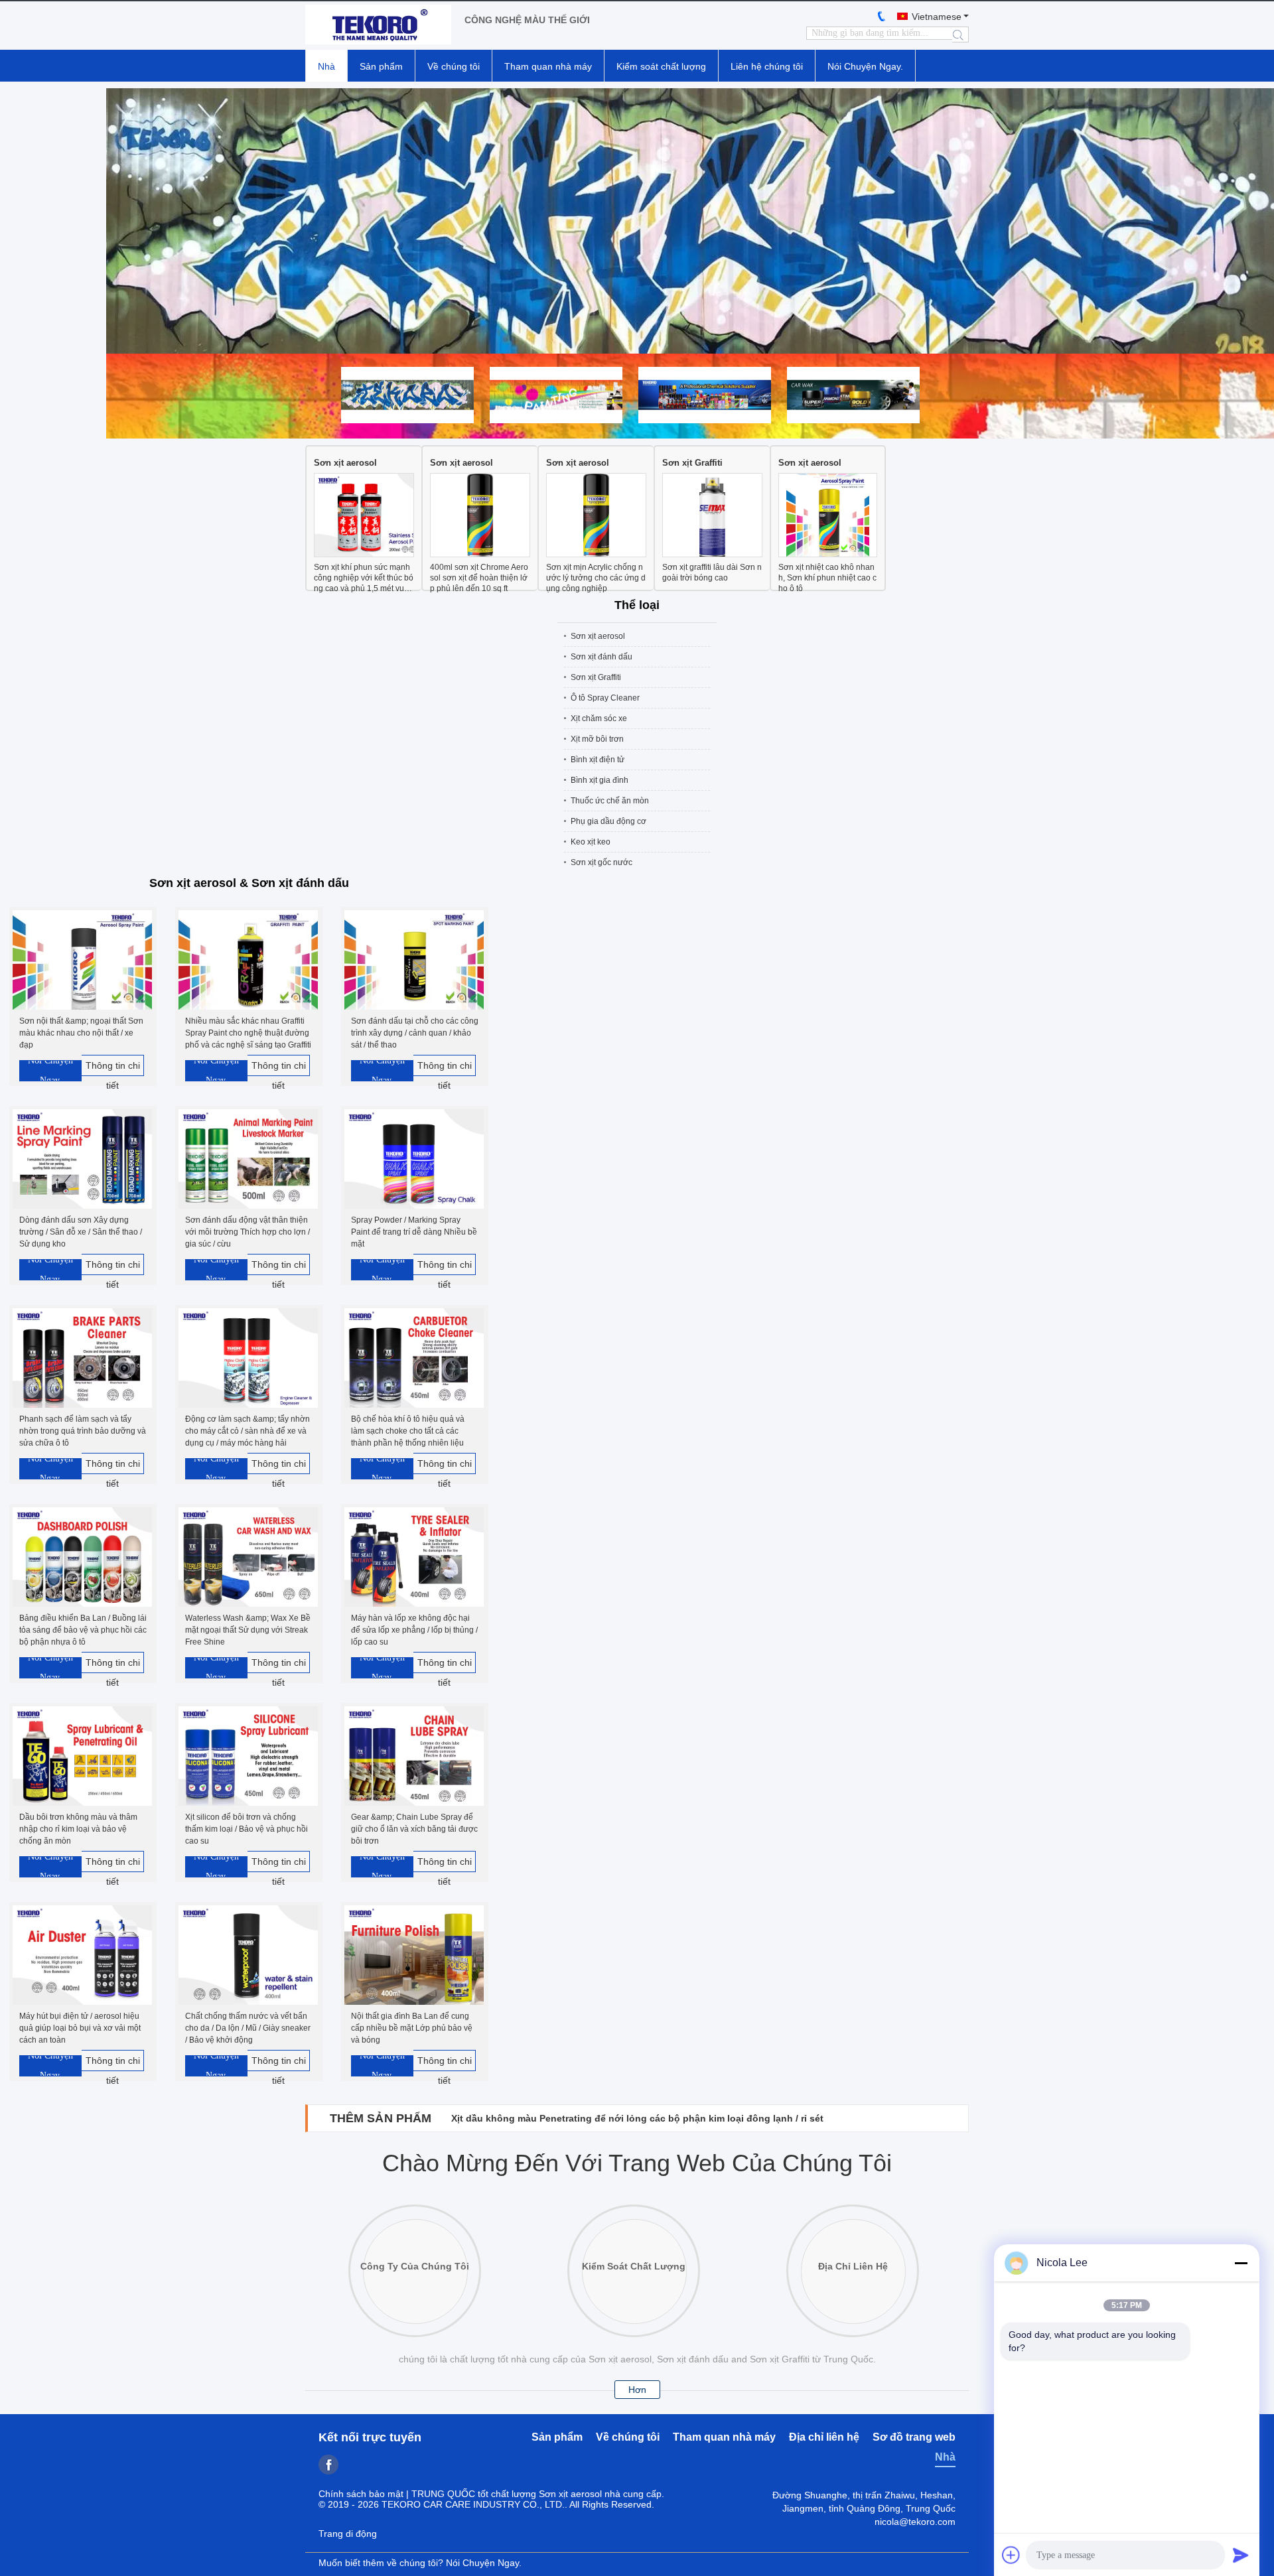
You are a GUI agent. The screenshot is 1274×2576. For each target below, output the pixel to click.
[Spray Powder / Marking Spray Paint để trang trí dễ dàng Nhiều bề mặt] (414, 1160)
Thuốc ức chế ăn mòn (610, 801)
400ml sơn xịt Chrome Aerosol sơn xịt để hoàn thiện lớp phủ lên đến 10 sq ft (479, 578)
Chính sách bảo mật (361, 2494)
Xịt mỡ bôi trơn (597, 739)
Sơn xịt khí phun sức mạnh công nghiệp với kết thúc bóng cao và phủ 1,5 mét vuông (364, 578)
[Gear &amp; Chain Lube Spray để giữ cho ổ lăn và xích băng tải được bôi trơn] (414, 1757)
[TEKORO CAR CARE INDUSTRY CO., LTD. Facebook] (328, 2465)
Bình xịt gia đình (600, 780)
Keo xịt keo (591, 842)
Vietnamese (937, 17)
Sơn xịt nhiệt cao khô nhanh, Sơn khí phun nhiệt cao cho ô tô (827, 578)
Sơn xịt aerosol (345, 463)
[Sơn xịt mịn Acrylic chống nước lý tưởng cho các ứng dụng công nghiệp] (596, 516)
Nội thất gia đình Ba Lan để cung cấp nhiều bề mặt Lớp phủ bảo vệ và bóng (412, 2028)
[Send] (1241, 2555)
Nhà (326, 66)
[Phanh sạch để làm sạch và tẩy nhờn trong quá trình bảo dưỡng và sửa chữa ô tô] (82, 1359)
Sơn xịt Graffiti (692, 463)
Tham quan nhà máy (548, 66)
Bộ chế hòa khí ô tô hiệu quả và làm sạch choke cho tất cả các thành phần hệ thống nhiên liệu (408, 1431)
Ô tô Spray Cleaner (605, 698)
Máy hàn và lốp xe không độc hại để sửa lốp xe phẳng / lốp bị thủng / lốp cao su (414, 1630)
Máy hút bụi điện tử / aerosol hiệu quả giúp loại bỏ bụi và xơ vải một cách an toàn (80, 2028)
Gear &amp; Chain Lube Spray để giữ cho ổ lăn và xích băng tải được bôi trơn (414, 1829)
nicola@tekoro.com (915, 2522)
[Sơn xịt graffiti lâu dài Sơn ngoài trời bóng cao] (712, 516)
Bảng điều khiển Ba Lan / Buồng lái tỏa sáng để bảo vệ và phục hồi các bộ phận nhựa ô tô (83, 1630)
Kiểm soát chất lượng (661, 66)
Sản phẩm (381, 66)
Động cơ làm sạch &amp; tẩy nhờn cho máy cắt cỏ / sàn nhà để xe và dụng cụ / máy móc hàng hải (248, 1431)
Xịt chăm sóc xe (599, 718)
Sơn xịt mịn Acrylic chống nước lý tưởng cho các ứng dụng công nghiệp (596, 578)
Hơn (637, 2390)
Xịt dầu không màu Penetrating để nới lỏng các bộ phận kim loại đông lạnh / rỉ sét (637, 2118)
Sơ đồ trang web (914, 2437)
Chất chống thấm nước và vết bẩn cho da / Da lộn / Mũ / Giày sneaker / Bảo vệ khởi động (248, 2028)
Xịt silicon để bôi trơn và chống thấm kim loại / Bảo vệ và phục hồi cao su (247, 1829)
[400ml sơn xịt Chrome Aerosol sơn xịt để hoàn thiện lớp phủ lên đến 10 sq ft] (480, 516)
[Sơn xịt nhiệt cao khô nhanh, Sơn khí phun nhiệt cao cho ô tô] (828, 516)
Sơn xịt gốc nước (602, 862)
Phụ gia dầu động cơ (608, 821)
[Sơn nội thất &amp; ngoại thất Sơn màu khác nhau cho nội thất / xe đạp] (82, 961)
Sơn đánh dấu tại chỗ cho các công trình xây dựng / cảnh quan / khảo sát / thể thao (415, 1033)
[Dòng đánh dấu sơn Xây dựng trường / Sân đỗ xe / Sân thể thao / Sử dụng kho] (82, 1160)
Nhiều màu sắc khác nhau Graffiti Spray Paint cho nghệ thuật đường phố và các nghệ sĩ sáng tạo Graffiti (248, 1033)
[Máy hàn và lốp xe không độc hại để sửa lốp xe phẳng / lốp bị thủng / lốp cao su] (414, 1558)
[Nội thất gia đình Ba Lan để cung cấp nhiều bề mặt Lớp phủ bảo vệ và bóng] (414, 1956)
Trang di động (348, 2534)
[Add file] (1011, 2555)
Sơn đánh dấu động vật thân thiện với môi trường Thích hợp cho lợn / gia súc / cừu (248, 1232)
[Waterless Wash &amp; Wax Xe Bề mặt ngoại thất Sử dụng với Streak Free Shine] (248, 1558)
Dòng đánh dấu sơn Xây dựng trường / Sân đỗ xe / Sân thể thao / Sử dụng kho (81, 1232)
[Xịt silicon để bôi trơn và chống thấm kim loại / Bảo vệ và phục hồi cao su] (248, 1757)
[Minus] (1241, 2263)
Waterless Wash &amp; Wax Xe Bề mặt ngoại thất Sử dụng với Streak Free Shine (248, 1630)
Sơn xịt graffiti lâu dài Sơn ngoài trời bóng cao (712, 573)
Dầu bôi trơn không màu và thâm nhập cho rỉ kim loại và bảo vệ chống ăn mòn (78, 1829)
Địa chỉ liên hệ (824, 2437)
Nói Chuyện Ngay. (865, 66)
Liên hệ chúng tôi (767, 66)
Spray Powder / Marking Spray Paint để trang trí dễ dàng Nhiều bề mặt (414, 1232)
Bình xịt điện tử (598, 760)
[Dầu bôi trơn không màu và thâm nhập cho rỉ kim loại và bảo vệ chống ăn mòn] (82, 1757)
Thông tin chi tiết (113, 1068)
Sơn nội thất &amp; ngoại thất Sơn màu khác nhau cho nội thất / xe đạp (81, 1033)
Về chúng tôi (454, 66)
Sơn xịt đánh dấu (602, 657)
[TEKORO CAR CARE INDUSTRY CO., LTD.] (378, 26)
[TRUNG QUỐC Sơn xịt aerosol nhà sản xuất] (637, 221)
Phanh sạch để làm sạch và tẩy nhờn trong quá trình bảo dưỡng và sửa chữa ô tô (83, 1431)
